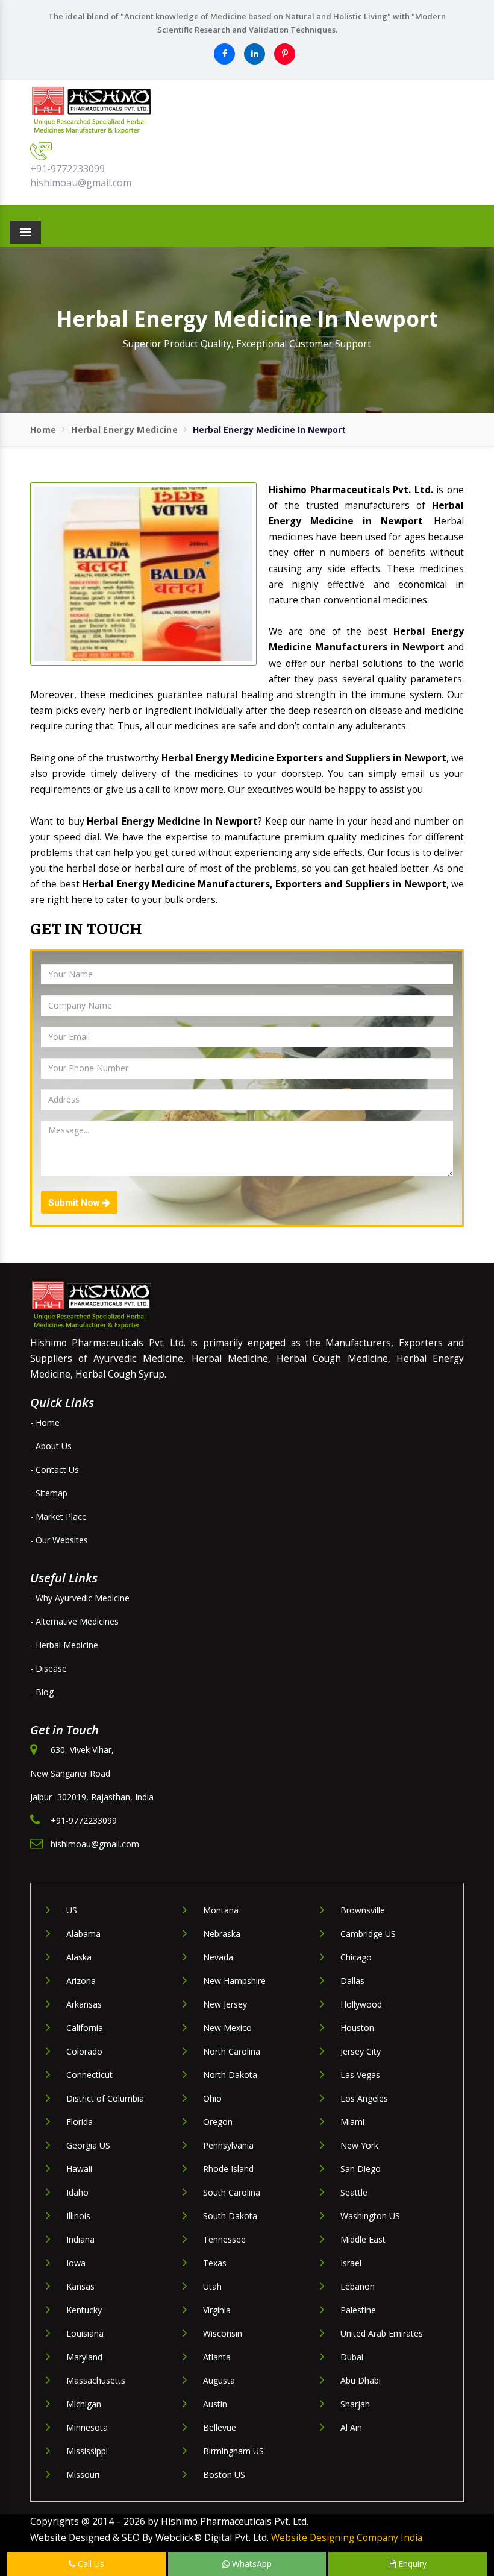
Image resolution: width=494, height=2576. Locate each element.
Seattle (354, 2192)
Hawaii (79, 2169)
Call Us (90, 2564)
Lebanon (358, 2286)
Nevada (218, 1957)
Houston (357, 2028)
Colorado (84, 2051)
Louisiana (85, 2333)
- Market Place (58, 1516)
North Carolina (232, 2051)
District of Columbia (105, 2098)
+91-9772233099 (67, 169)
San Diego (361, 2169)
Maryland (84, 2357)
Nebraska (222, 1934)
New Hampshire (234, 1981)
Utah (212, 2286)
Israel (351, 2263)
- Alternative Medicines (74, 1621)
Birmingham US (233, 2451)
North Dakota (230, 2075)
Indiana (80, 2239)
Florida (80, 2122)
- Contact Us (55, 1469)
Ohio (212, 2098)
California (85, 2028)
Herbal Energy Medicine (124, 430)
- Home (45, 1422)
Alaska (79, 1957)
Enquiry (411, 2564)
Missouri (83, 2474)
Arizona (81, 1981)
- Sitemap (49, 1493)
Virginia (217, 2310)
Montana (221, 1910)
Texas (215, 2263)
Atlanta (217, 2357)
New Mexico (227, 2028)
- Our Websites (59, 1540)
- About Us (51, 1446)
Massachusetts (96, 2380)
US (72, 1910)
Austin (215, 2404)
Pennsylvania (228, 2145)
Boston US (224, 2474)
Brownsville (363, 1910)
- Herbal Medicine (64, 1645)
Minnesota (87, 2427)
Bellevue (220, 2427)
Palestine (358, 2310)
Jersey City (361, 2051)
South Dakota (230, 2216)
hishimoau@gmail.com (81, 183)
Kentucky (84, 2310)
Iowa (76, 2263)
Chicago (356, 1957)
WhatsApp (251, 2564)
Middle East (363, 2239)
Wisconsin (223, 2333)
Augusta (219, 2380)
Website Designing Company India (347, 2538)
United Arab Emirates (382, 2333)
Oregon (218, 2122)
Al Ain (351, 2427)
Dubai (352, 2357)
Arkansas (84, 2004)
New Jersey (225, 2004)
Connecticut (89, 2075)
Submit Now (75, 1203)
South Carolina (232, 2192)
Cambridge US (368, 1934)
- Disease (48, 1668)
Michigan (84, 2404)
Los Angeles (364, 2098)
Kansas (80, 2286)
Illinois (78, 2216)
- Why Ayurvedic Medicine (80, 1598)
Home (43, 430)
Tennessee (224, 2239)
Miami (352, 2122)
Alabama (83, 1934)
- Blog (42, 1692)
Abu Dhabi (361, 2380)
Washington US (370, 2216)
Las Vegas (360, 2075)
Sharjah (355, 2404)
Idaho (77, 2192)
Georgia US (88, 2145)
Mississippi (87, 2451)
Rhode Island (228, 2169)
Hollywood (361, 2004)
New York (359, 2145)
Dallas (352, 1981)
